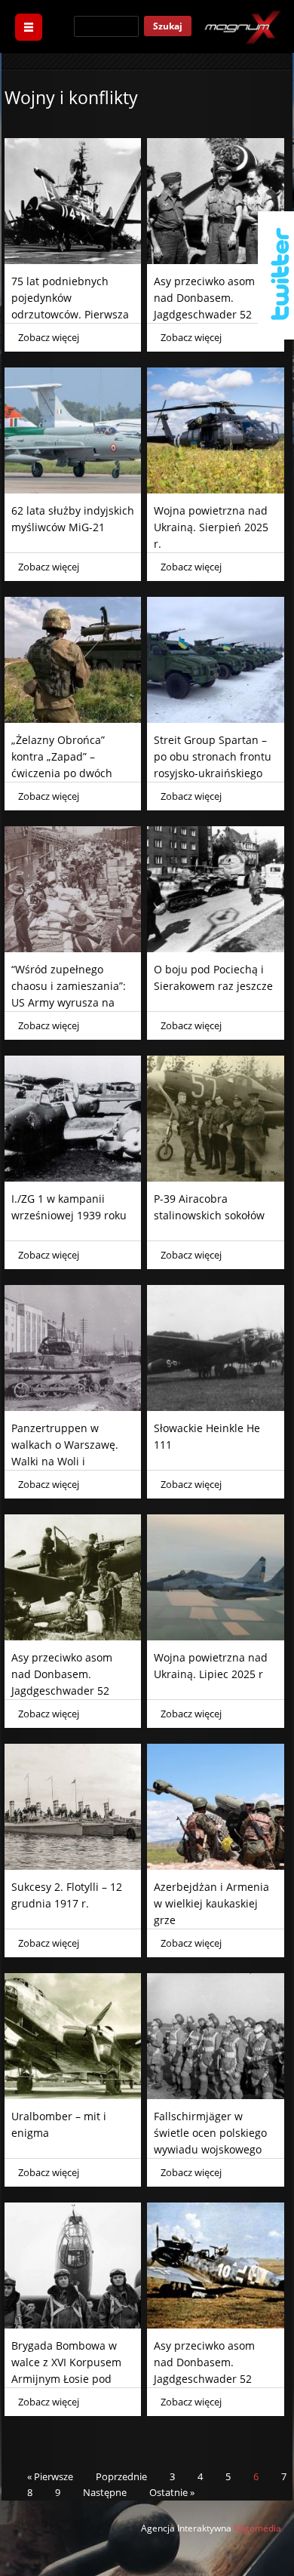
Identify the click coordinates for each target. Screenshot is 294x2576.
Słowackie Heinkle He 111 (207, 1436)
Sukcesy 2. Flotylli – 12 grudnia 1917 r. (67, 1895)
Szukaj (168, 26)
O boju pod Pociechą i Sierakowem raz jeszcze (213, 978)
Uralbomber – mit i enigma (59, 2124)
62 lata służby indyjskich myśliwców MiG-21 (73, 519)
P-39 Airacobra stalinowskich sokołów (209, 1207)
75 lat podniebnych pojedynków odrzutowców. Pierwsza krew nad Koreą (70, 306)
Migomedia (257, 2528)
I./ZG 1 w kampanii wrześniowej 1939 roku (69, 1207)
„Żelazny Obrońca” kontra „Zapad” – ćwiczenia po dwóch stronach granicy (62, 765)
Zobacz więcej (49, 337)
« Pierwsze (50, 2476)
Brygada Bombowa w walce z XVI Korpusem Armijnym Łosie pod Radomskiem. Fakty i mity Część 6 (66, 2379)
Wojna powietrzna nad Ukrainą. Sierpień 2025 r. (211, 527)
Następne (105, 2492)
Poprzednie (121, 2476)
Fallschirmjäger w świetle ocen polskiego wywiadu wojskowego (210, 2133)
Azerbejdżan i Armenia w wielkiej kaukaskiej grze (211, 1903)
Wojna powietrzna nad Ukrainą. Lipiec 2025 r (211, 1666)
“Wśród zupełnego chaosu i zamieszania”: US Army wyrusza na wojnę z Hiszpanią (69, 994)
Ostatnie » (172, 2492)
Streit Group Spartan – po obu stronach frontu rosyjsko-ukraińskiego (213, 756)
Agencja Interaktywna (186, 2528)
